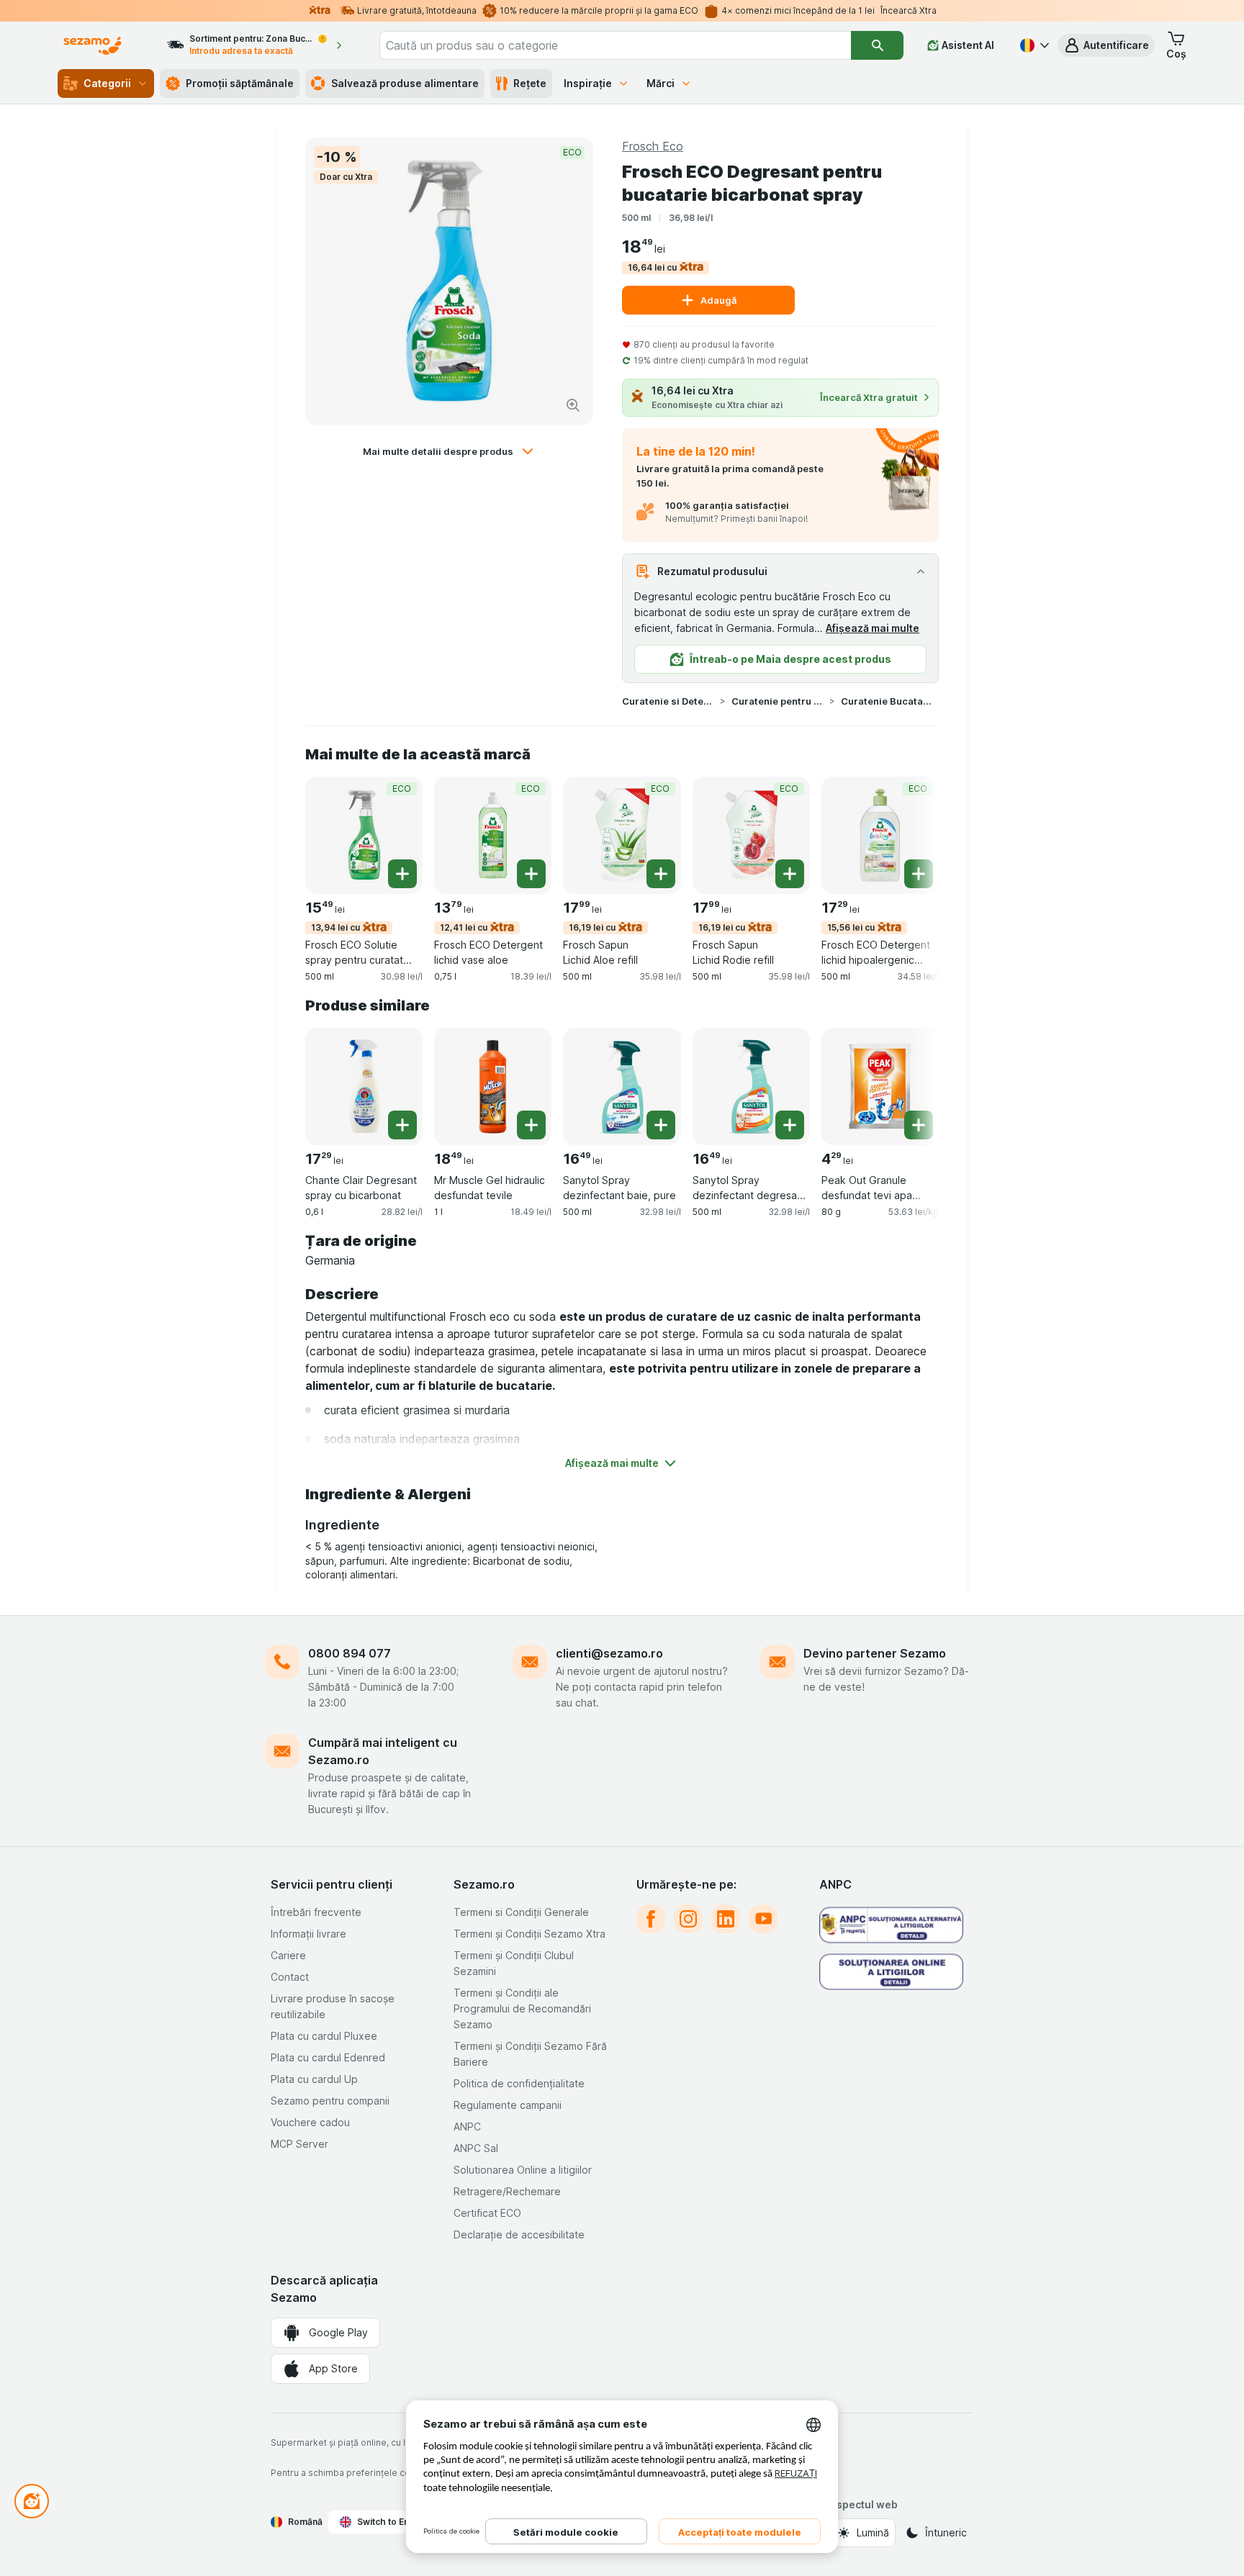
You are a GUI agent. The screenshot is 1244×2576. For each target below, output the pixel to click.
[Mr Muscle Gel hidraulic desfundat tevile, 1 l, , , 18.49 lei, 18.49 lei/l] (493, 1086)
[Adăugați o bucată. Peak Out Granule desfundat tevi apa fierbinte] (919, 1125)
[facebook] (651, 1919)
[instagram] (688, 1919)
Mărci (661, 83)
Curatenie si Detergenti (668, 701)
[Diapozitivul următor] (910, 834)
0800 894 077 (350, 1653)
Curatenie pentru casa (777, 701)
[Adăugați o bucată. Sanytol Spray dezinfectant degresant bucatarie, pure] (790, 1125)
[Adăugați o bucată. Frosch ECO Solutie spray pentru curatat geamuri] (402, 874)
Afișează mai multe (873, 628)
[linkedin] (726, 1919)
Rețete (530, 83)
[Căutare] (877, 45)
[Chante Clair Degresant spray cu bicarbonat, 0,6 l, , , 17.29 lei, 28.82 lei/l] (364, 1086)
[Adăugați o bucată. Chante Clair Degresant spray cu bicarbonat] (402, 1125)
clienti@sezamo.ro (609, 1653)
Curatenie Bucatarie (887, 701)
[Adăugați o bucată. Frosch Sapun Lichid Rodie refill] (790, 874)
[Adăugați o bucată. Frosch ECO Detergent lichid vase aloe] (531, 874)
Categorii (107, 83)
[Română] (1033, 45)
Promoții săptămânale (240, 83)
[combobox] (616, 45)
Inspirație (588, 83)
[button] (1106, 45)
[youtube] (763, 1919)
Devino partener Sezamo (875, 1653)
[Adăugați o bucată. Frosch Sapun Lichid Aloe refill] (661, 874)
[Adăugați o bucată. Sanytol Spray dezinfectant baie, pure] (661, 1125)
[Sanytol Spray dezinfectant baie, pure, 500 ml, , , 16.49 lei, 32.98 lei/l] (622, 1086)
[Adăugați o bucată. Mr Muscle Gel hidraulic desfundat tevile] (531, 1125)
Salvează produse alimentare (405, 83)
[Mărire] (573, 405)
